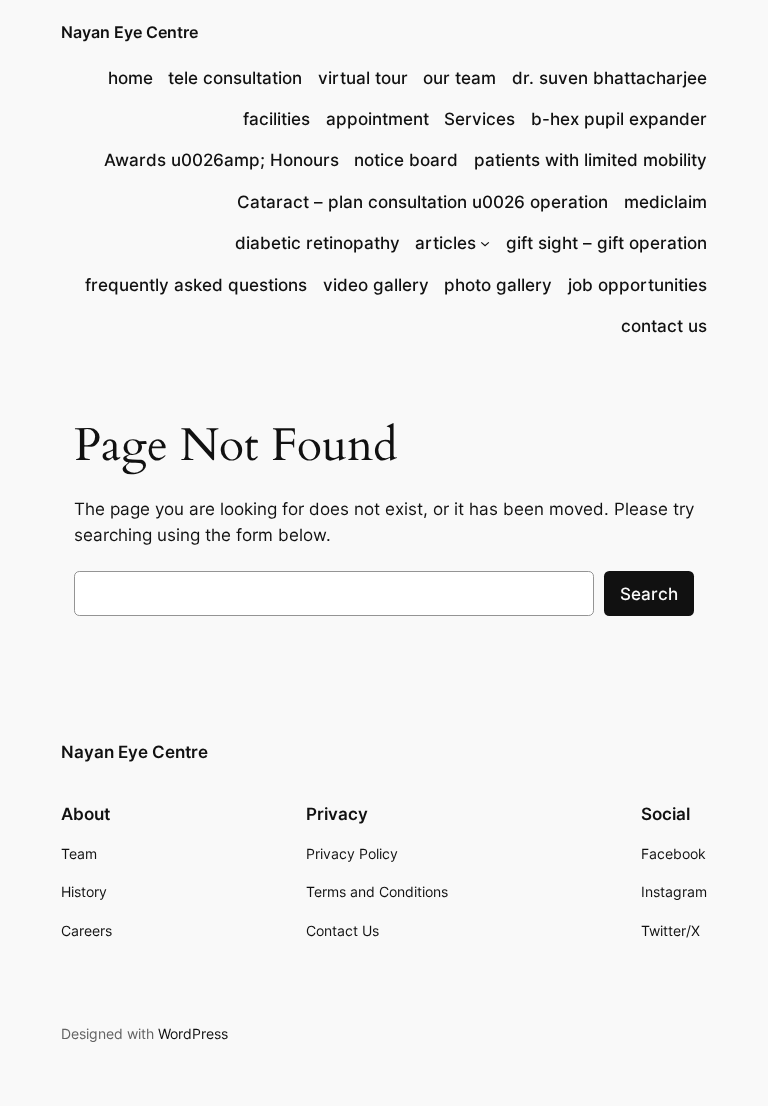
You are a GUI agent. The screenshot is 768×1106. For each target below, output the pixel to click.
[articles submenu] (485, 243)
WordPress (193, 1033)
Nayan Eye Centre (129, 32)
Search (649, 594)
